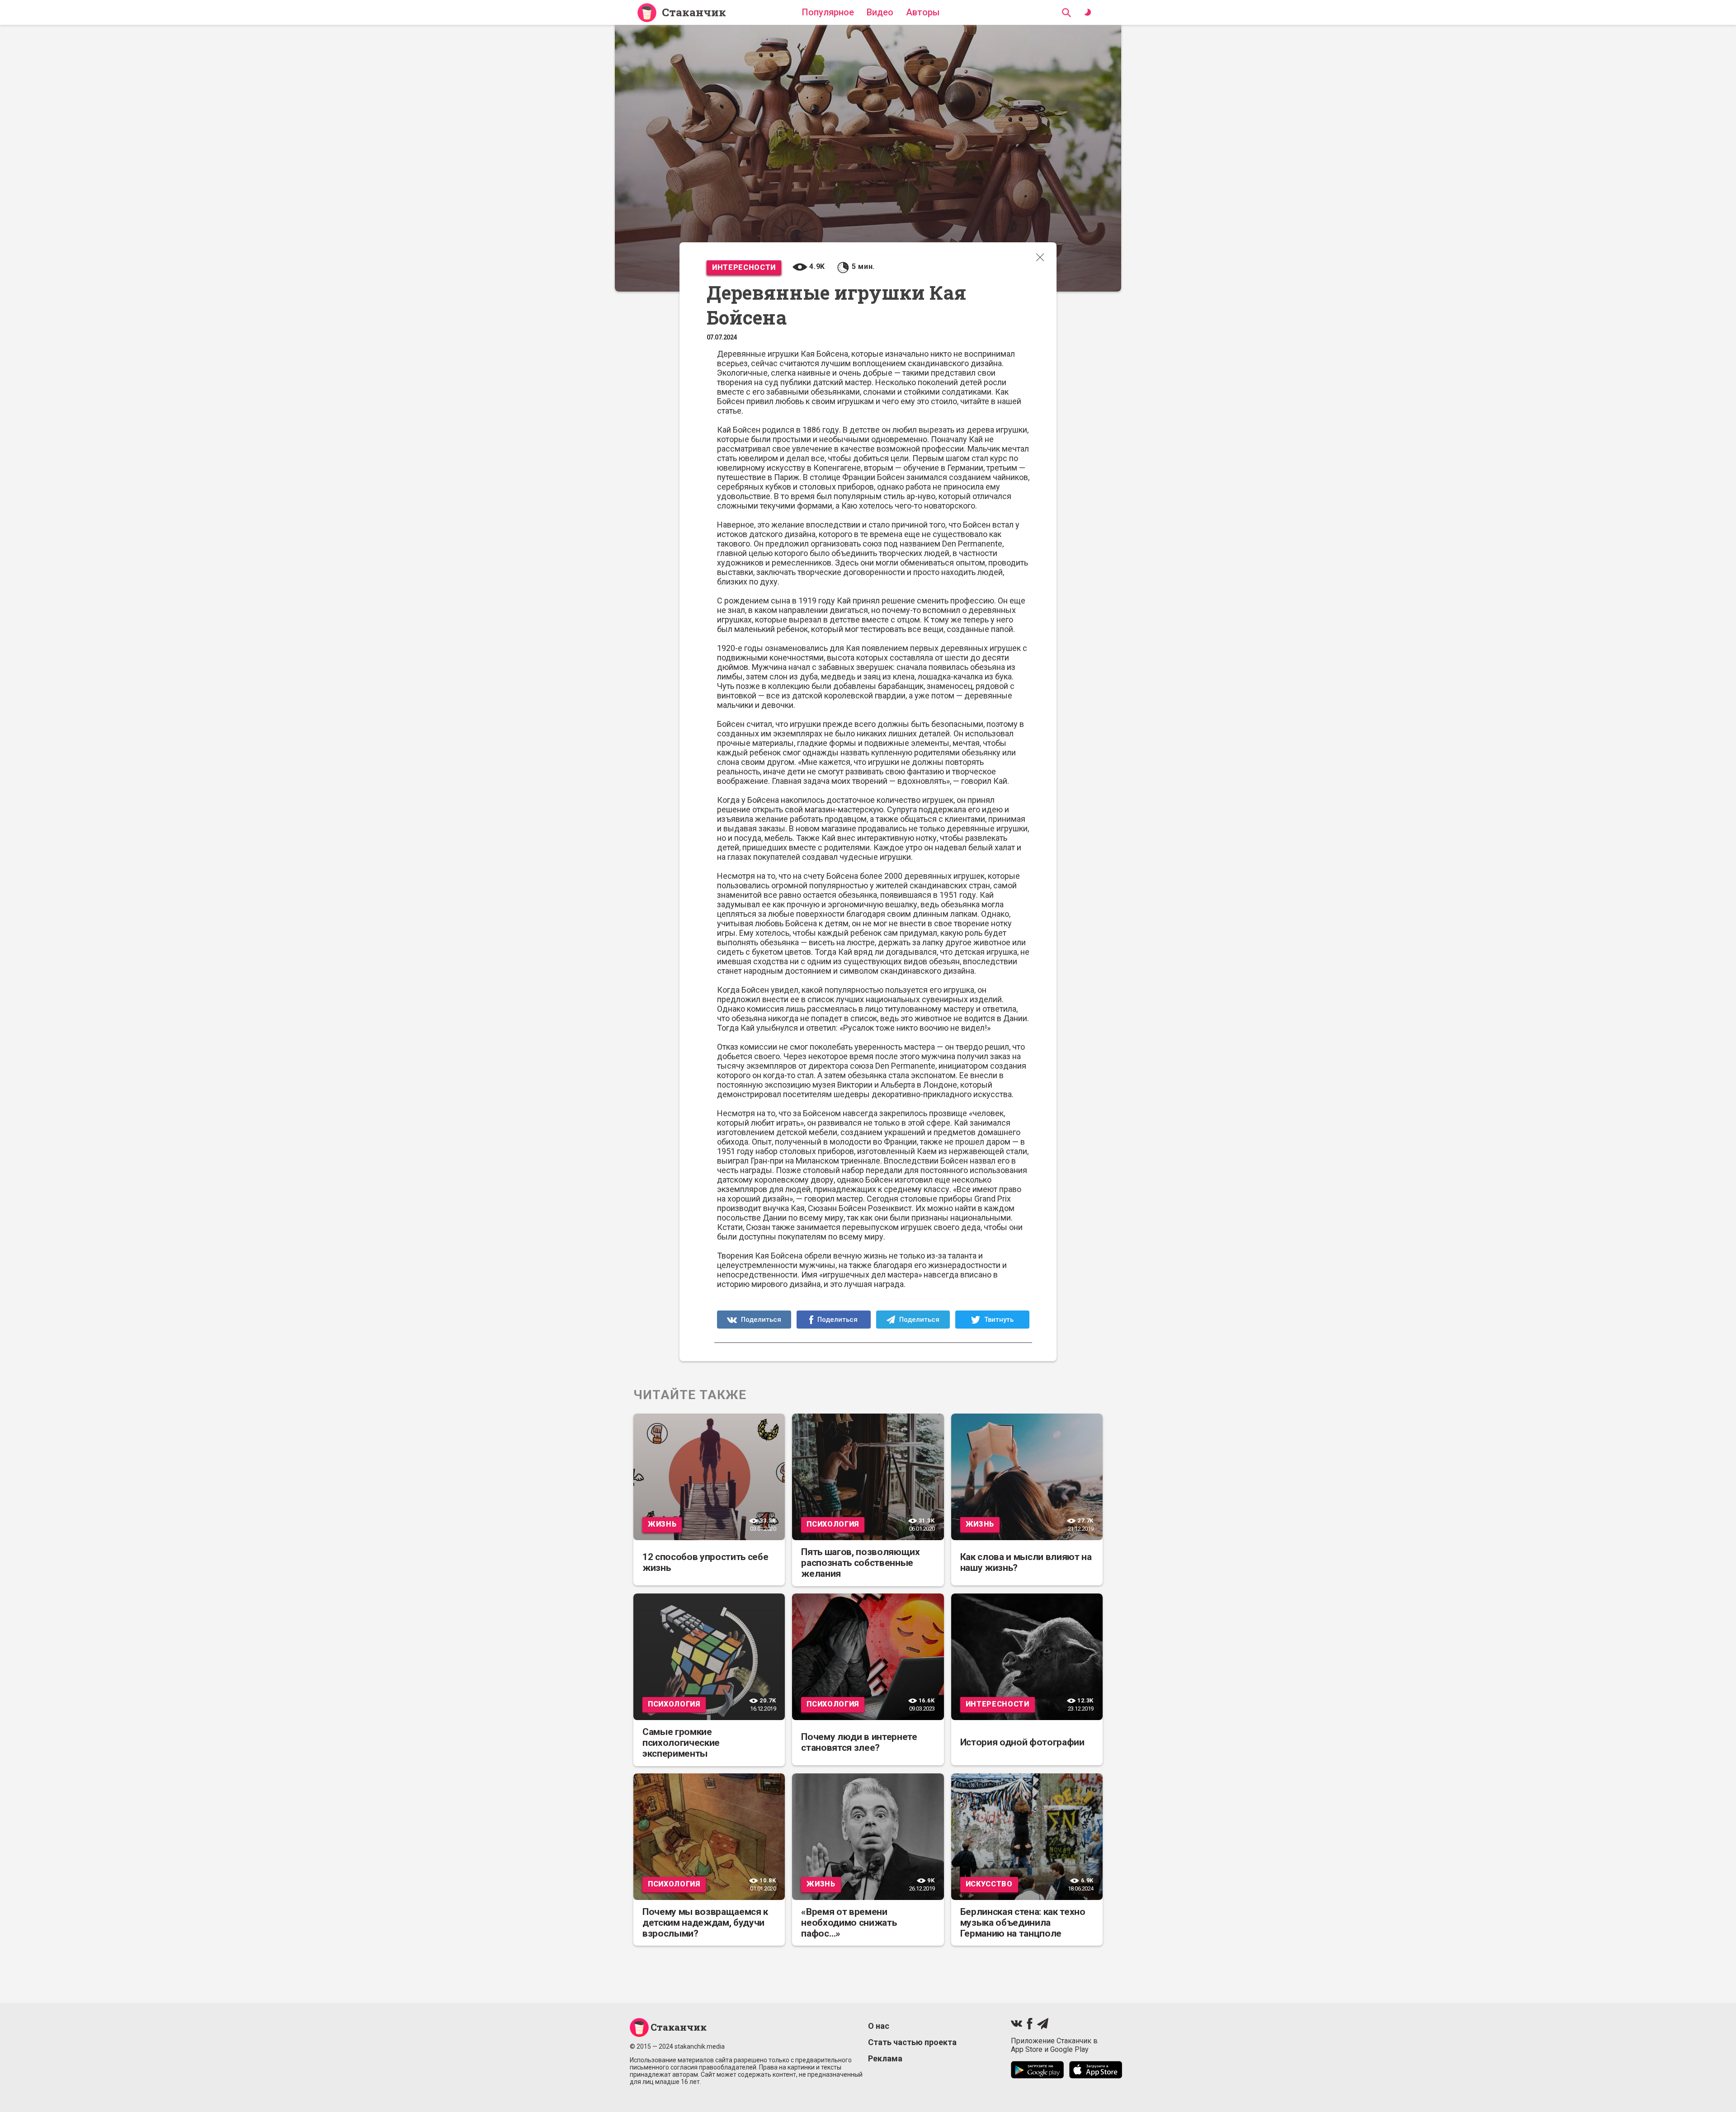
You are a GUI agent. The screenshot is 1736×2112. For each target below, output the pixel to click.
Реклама (885, 2058)
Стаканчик (694, 12)
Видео (880, 12)
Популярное (828, 12)
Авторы (923, 12)
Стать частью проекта (912, 2042)
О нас (879, 2026)
